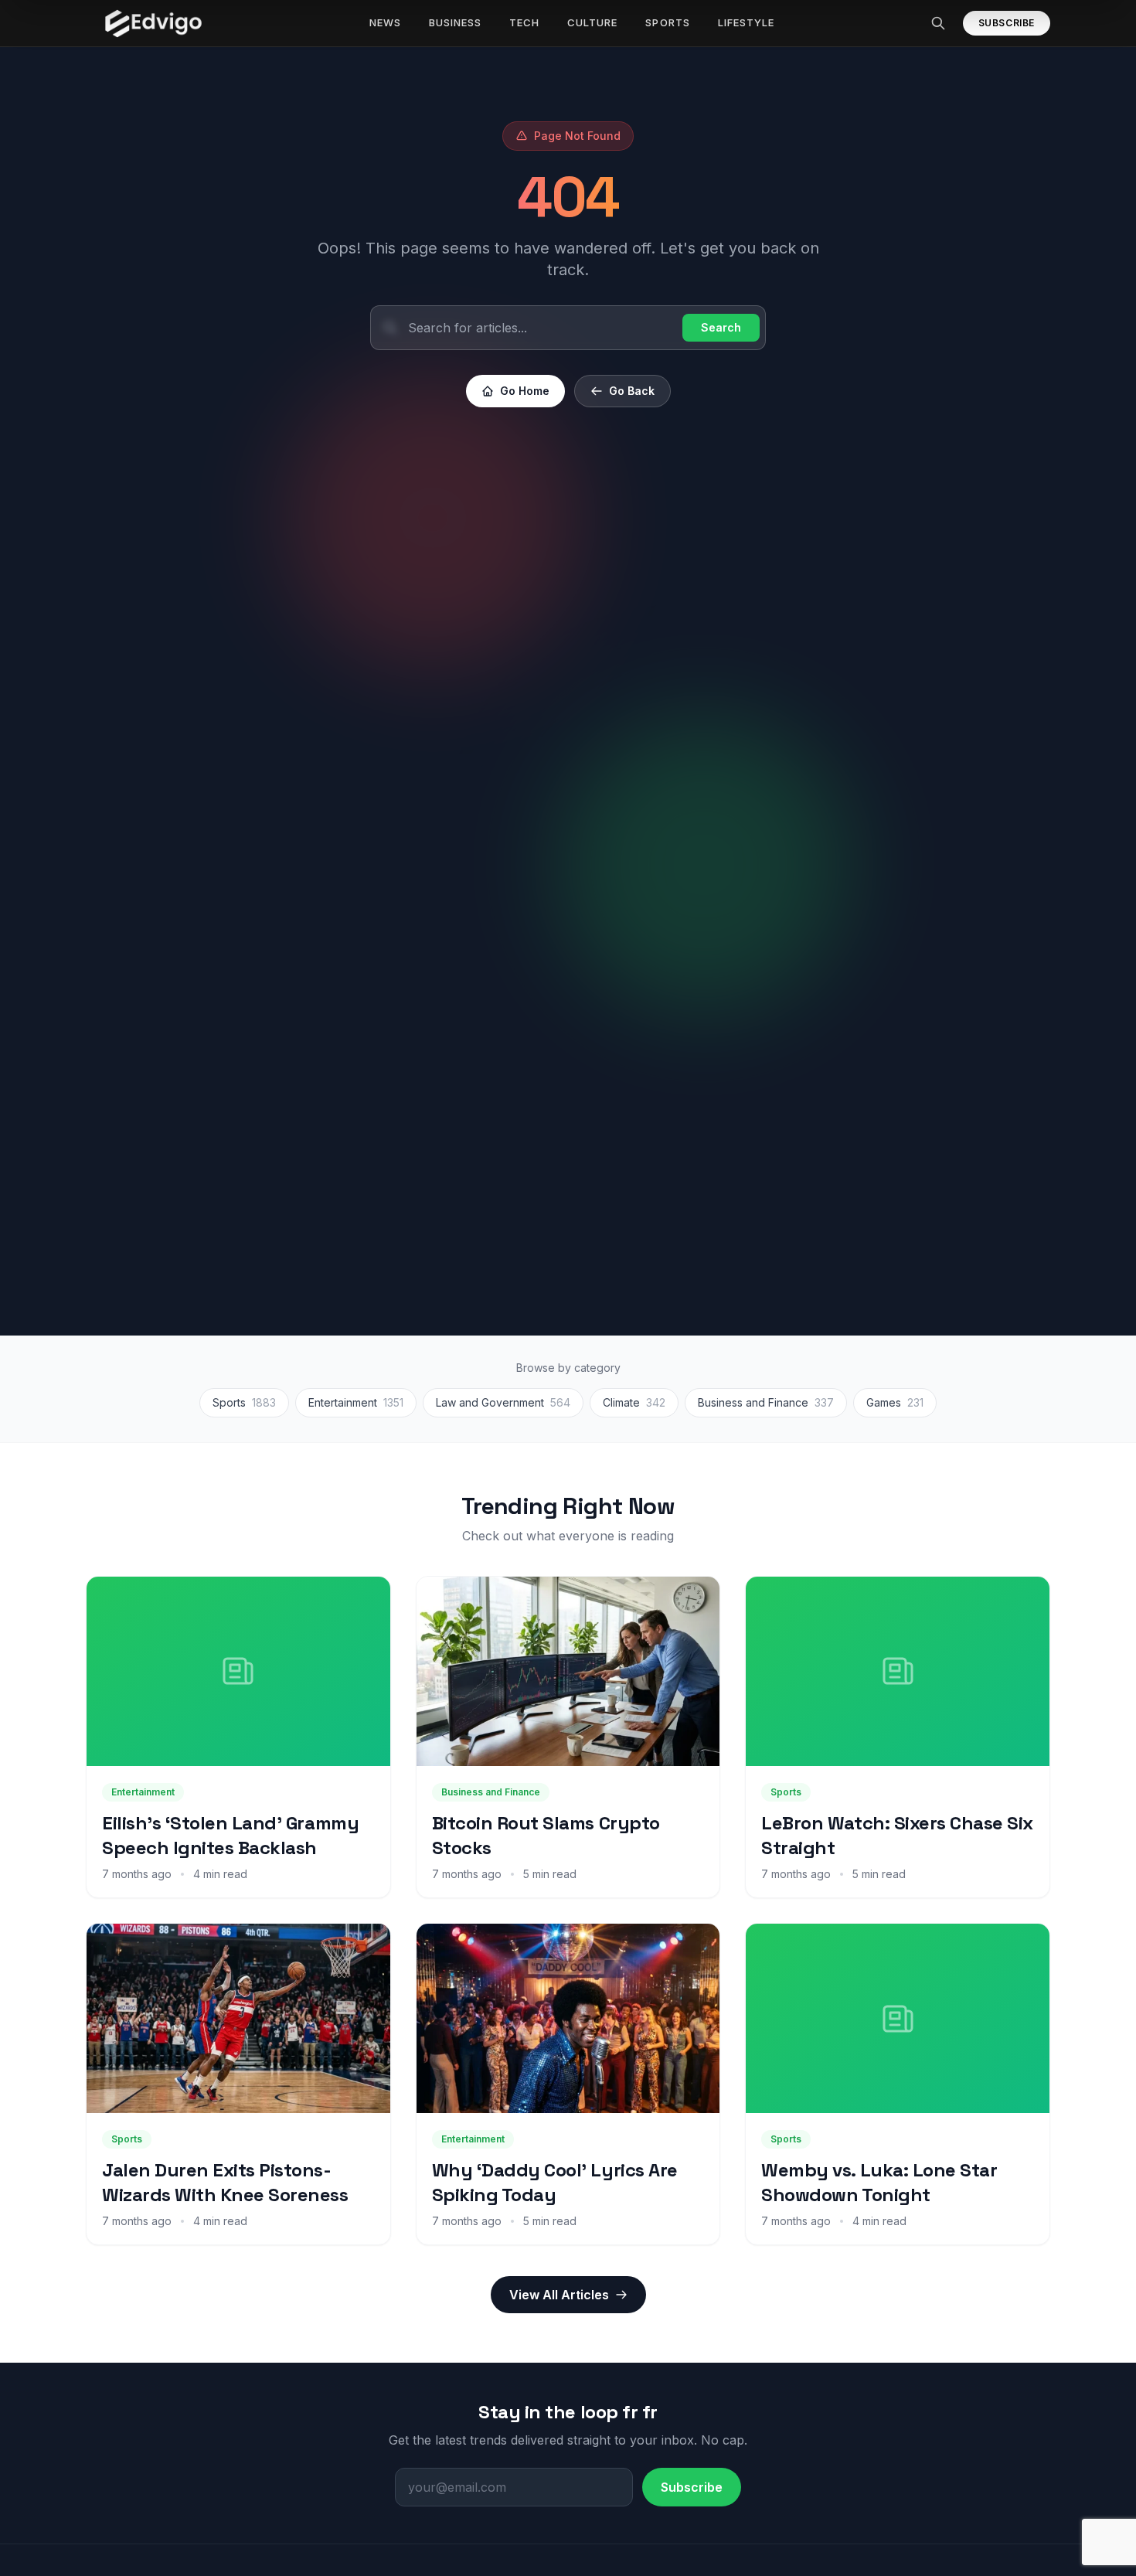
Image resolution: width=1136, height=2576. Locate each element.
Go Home (525, 391)
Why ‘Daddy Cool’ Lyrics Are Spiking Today (555, 2182)
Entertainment (356, 1402)
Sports (244, 1402)
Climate (634, 1402)
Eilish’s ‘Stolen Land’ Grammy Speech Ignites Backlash (230, 1835)
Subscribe (1007, 23)
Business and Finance (766, 1402)
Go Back (632, 391)
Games (895, 1402)
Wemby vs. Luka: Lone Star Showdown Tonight (879, 2182)
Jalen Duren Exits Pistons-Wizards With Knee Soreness (225, 2182)
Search (721, 327)
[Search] (938, 23)
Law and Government (503, 1402)
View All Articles (559, 2295)
